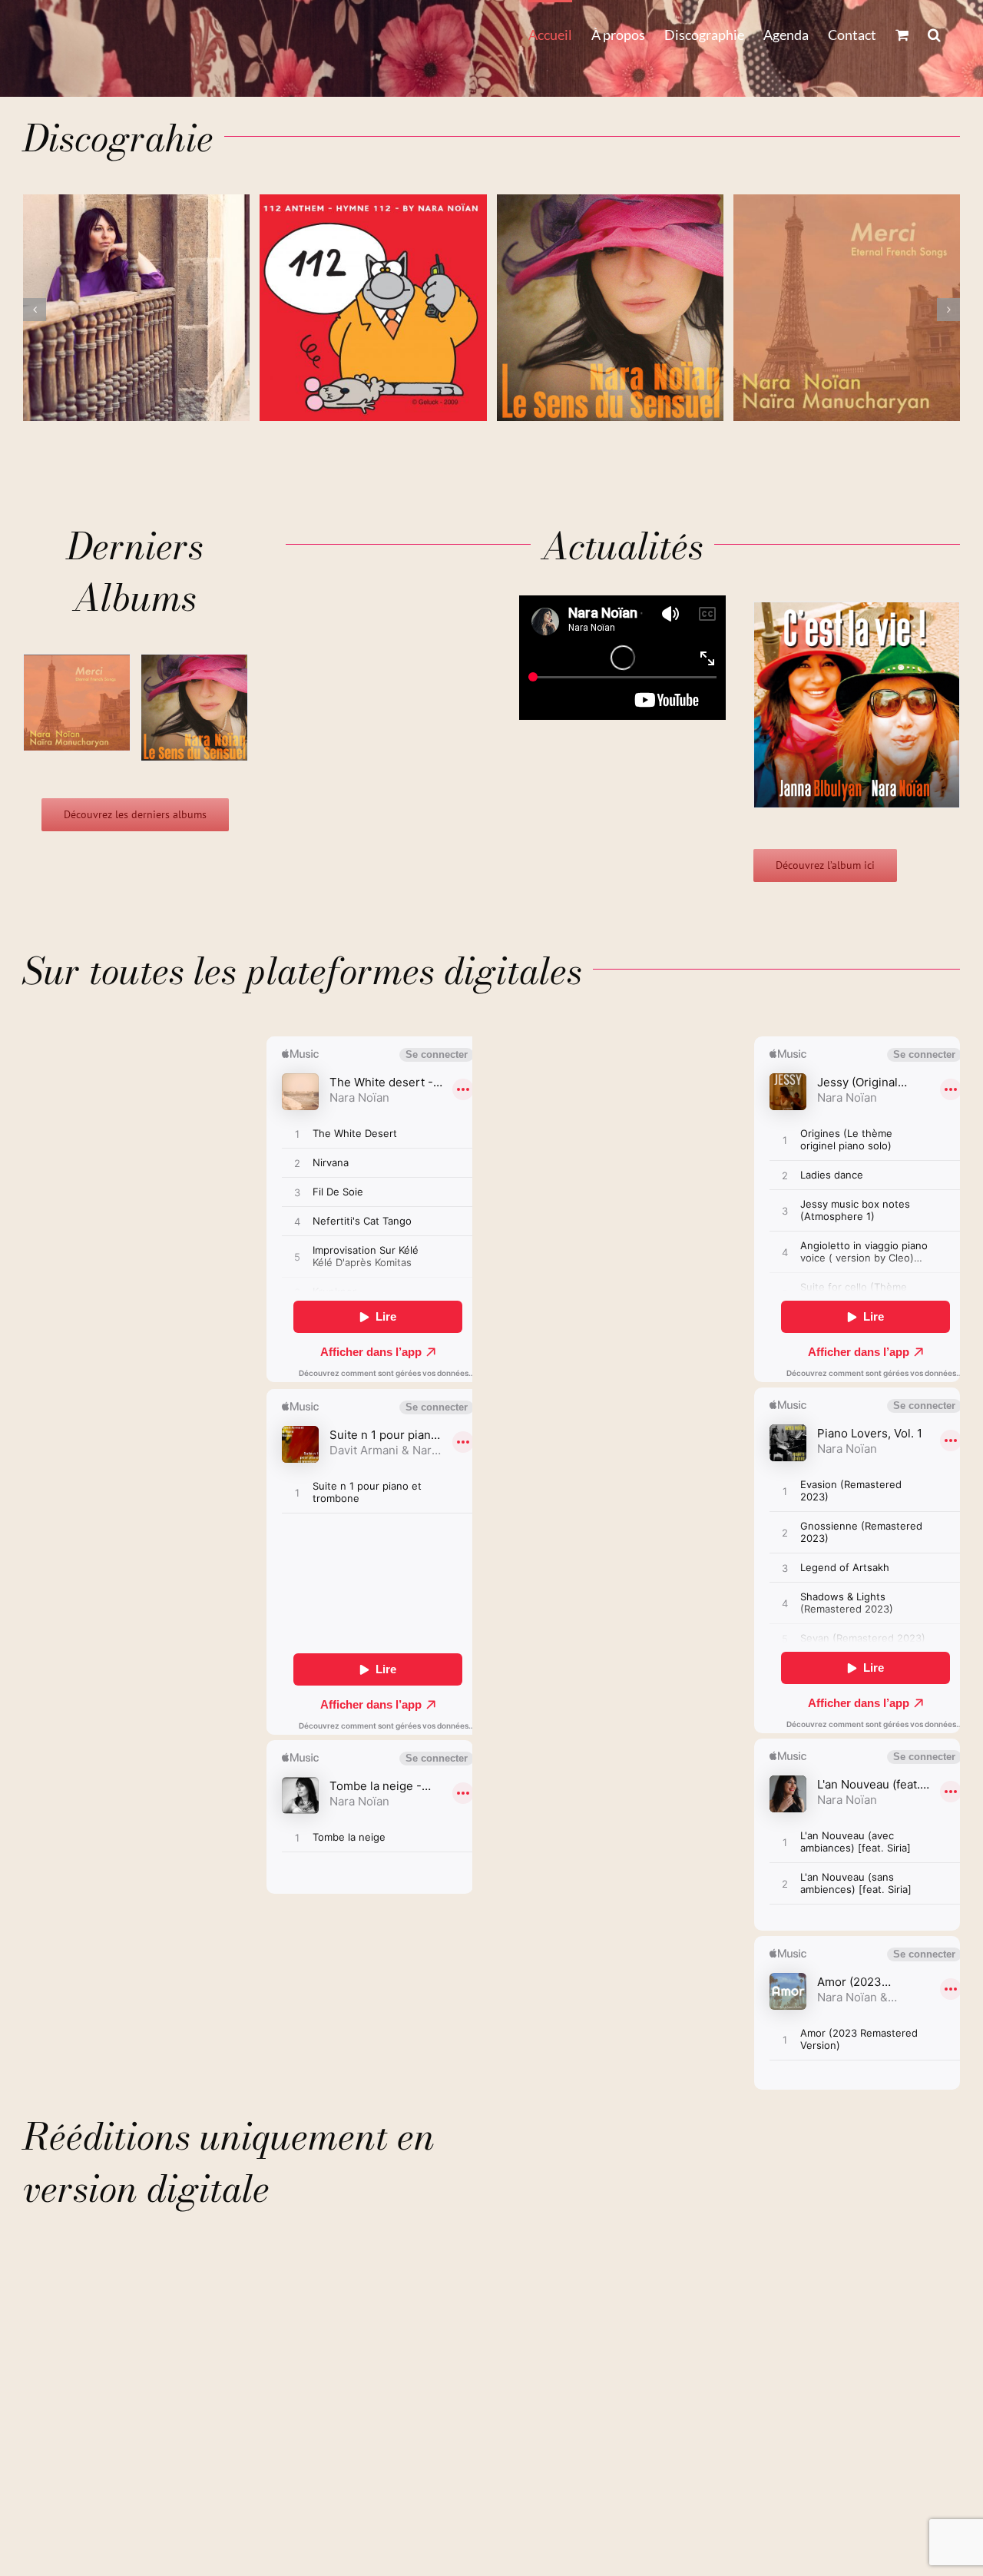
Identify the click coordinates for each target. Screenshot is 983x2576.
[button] (934, 33)
